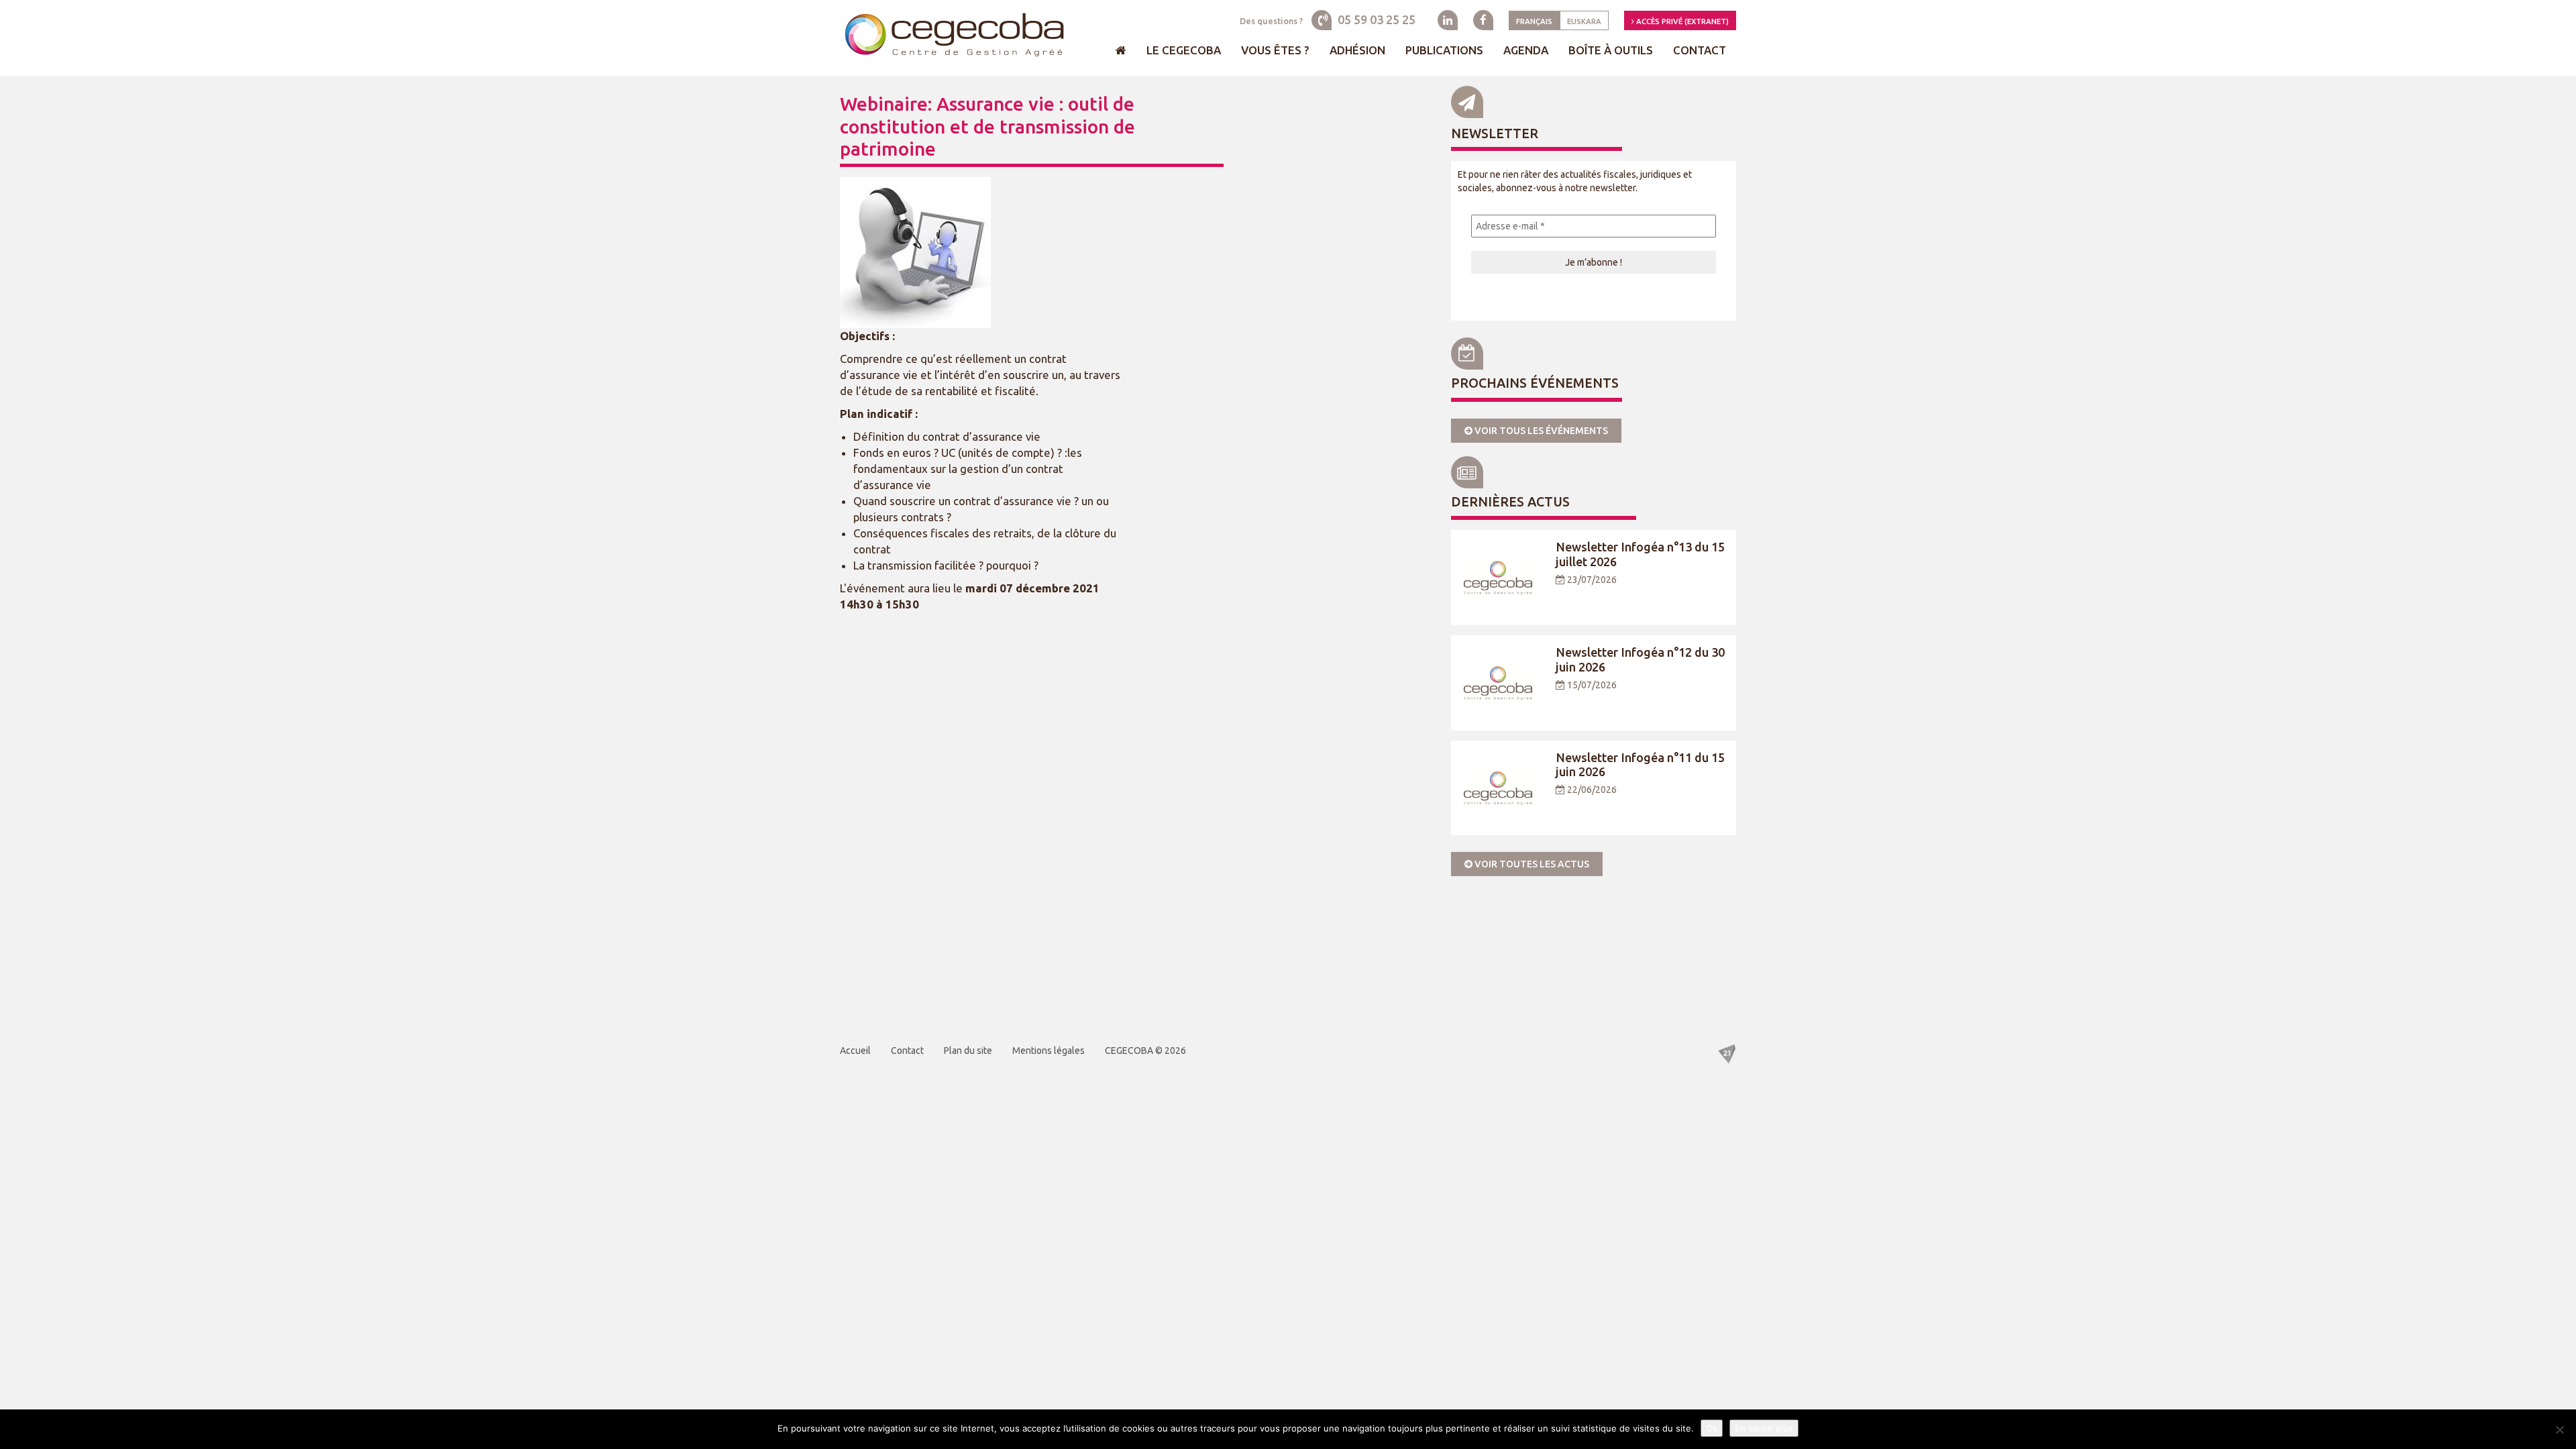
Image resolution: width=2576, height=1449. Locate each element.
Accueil (855, 1051)
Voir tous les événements (1540, 431)
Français (1534, 21)
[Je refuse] (2559, 1430)
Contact (1700, 50)
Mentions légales (1049, 1051)
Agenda (1526, 50)
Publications (1444, 50)
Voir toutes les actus (1531, 864)
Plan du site (968, 1051)
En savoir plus (1764, 1428)
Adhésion (1357, 50)
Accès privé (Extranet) (1681, 21)
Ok (1712, 1428)
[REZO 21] (1727, 1053)
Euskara (1584, 21)
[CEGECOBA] (953, 36)
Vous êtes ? (1275, 50)
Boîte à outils (1611, 50)
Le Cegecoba (1184, 50)
